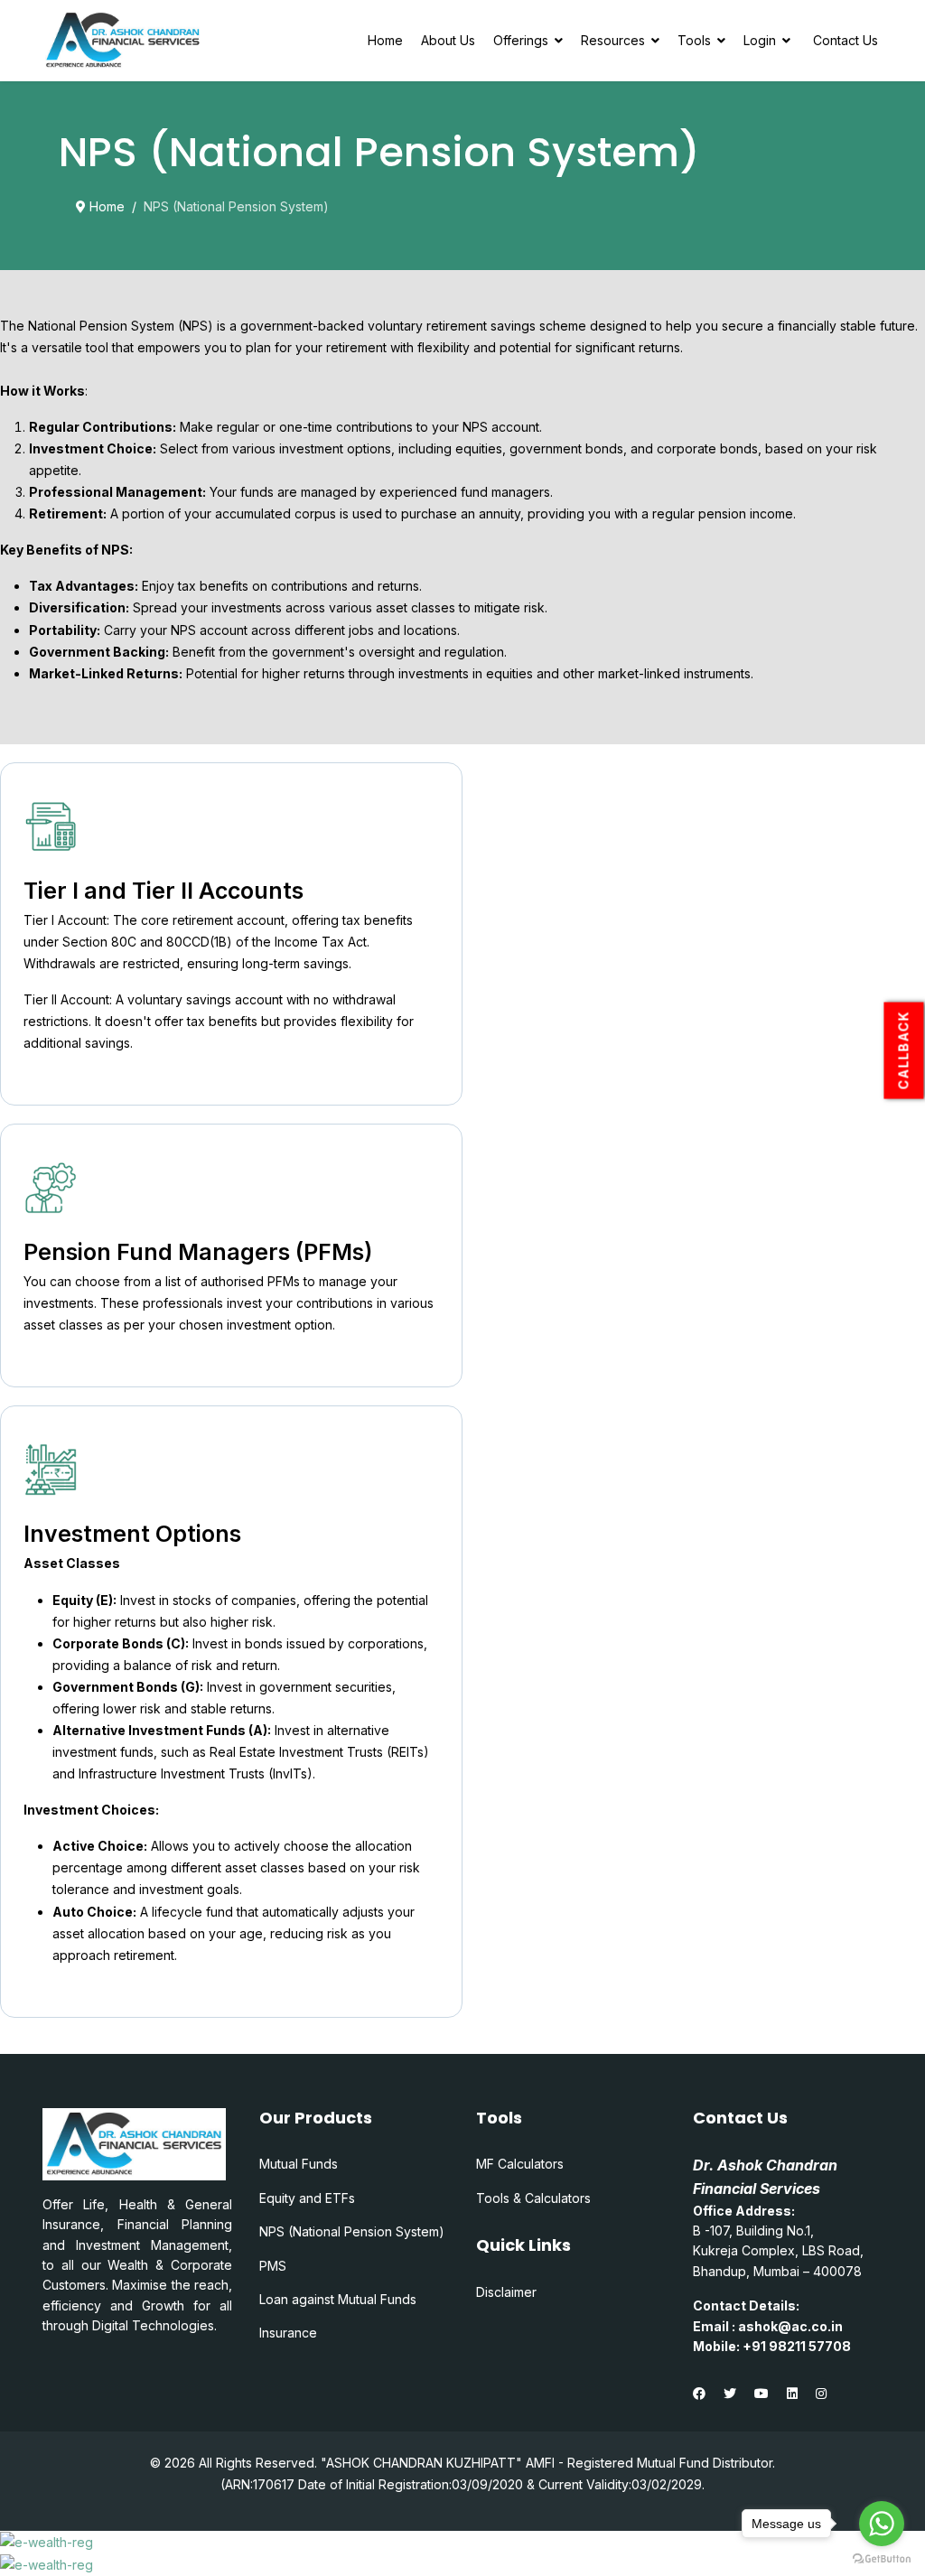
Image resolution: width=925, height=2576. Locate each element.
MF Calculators (520, 2164)
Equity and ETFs (307, 2198)
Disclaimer (506, 2292)
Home (385, 40)
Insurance (288, 2333)
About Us (448, 40)
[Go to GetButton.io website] (882, 2558)
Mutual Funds (299, 2164)
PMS (273, 2266)
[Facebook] (699, 2393)
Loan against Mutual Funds (338, 2299)
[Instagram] (821, 2393)
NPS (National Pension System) (352, 2231)
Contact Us (846, 40)
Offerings (521, 40)
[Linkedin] (792, 2393)
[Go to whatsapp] (882, 2524)
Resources (613, 40)
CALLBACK (903, 1050)
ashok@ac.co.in (790, 2326)
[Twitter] (730, 2393)
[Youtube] (761, 2393)
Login (760, 40)
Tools (694, 40)
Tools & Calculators (533, 2198)
